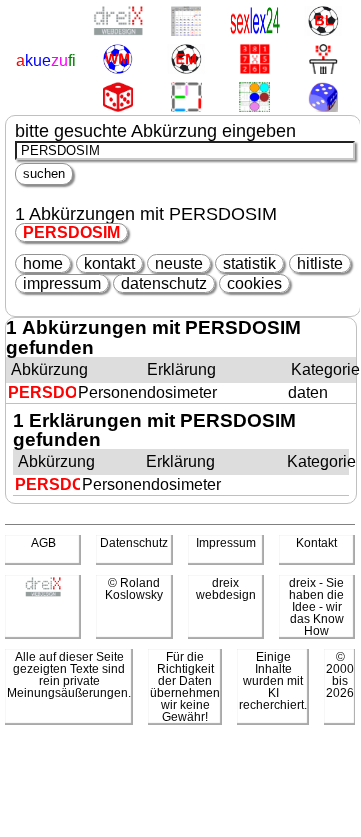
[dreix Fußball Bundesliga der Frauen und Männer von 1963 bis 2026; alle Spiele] (322, 22)
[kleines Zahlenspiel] (255, 60)
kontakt (109, 263)
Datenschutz (134, 543)
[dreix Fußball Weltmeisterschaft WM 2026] (117, 60)
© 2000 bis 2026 (340, 675)
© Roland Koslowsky (134, 589)
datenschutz (164, 283)
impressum (62, 283)
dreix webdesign (226, 589)
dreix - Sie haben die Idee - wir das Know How (316, 607)
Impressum (226, 543)
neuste (179, 263)
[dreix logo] (43, 593)
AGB (43, 543)
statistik (249, 263)
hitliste (320, 263)
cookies (254, 283)
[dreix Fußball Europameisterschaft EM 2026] (185, 60)
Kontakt (316, 543)
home (43, 263)
